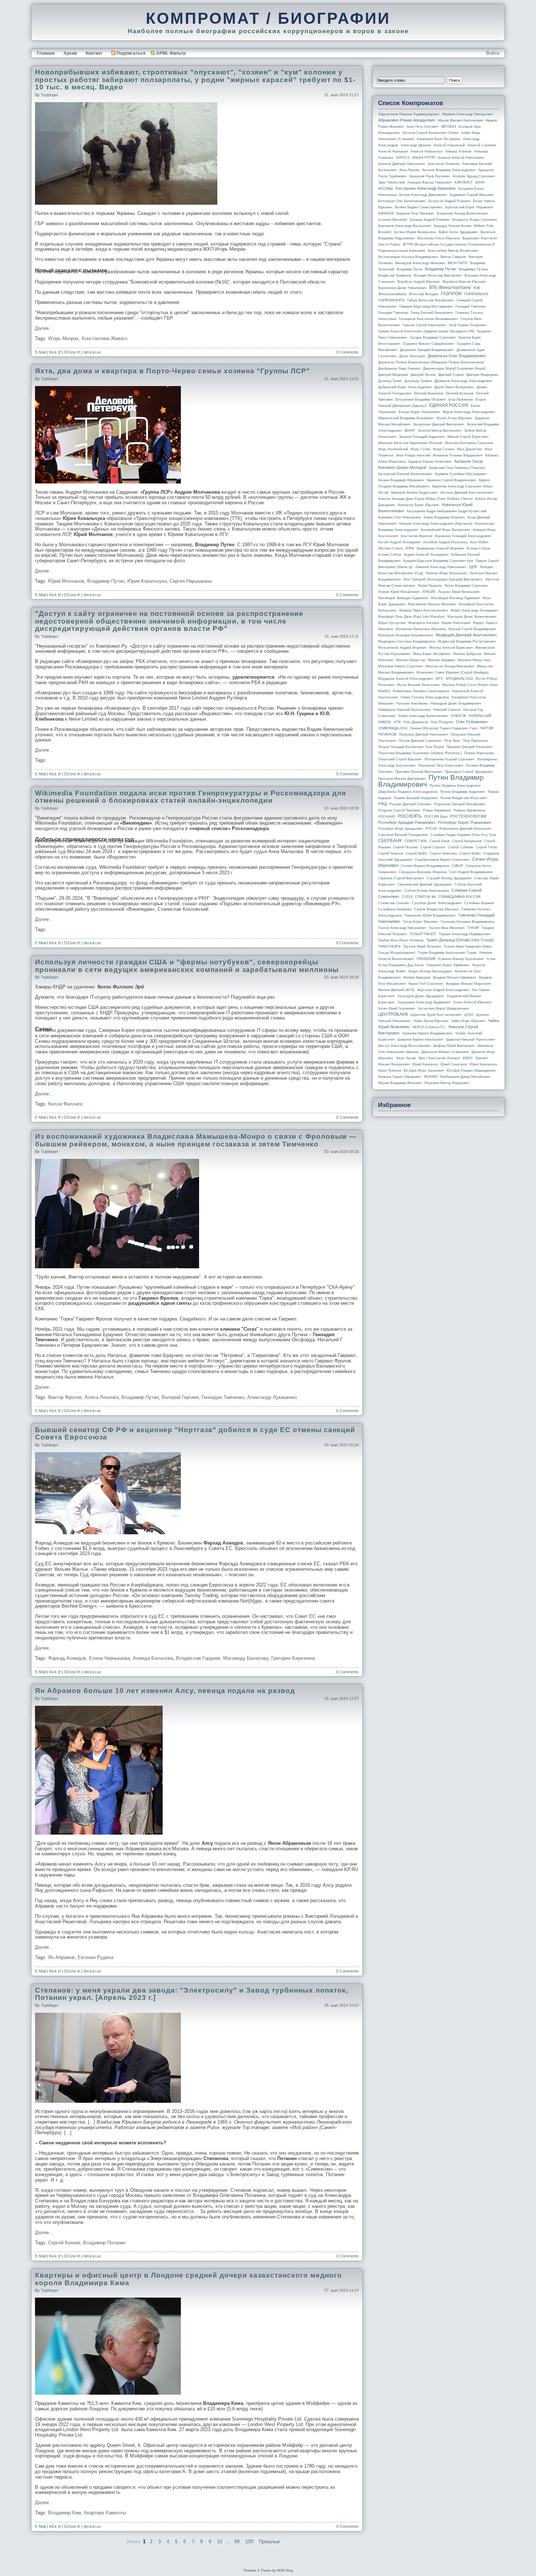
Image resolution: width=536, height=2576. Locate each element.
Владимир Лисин (410, 269)
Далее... (44, 328)
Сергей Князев (64, 2243)
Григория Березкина (293, 1658)
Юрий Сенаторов (454, 1064)
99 (237, 2542)
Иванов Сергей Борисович (468, 437)
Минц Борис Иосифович (432, 654)
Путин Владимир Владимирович (431, 781)
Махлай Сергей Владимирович (472, 629)
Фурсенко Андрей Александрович (443, 990)
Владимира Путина (473, 269)
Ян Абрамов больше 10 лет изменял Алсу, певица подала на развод (165, 1691)
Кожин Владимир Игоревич (444, 517)
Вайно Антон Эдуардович (458, 232)
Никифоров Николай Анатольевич (405, 710)
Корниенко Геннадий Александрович (463, 536)
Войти (493, 53)
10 (220, 2542)
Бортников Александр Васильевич (405, 226)
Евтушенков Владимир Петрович (421, 400)
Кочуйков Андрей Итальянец (445, 542)
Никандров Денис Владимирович (456, 703)
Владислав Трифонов (395, 275)
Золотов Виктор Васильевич (440, 431)
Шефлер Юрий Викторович (454, 1046)
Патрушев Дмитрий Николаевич (424, 734)
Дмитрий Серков (451, 375)
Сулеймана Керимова (395, 909)
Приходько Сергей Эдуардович (469, 772)
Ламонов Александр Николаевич (441, 567)
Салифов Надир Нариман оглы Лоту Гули (463, 835)
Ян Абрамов (61, 1957)
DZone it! (72, 352)
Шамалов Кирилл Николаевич (420, 1040)
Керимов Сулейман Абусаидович (461, 474)
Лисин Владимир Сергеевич (466, 586)
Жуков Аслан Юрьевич (454, 418)
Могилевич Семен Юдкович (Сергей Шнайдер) (453, 672)
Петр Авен (452, 741)
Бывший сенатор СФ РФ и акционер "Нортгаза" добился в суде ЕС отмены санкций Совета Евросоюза (195, 1434)
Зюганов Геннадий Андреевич (422, 437)
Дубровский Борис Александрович (405, 387)
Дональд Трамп (390, 381)
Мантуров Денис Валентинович (472, 617)
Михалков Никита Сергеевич (401, 666)
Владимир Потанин (104, 2243)
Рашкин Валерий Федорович (416, 798)
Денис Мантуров (412, 356)
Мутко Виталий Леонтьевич (418, 685)
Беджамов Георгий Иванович (472, 195)
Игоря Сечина (444, 449)
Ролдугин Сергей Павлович (399, 810)
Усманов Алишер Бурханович (461, 959)
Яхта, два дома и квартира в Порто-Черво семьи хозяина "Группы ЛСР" (172, 371)
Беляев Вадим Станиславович (419, 207)
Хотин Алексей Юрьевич (472, 1002)
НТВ (397, 722)
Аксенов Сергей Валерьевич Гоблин (431, 133)
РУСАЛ (431, 829)
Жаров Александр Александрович (469, 412)
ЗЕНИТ (410, 431)
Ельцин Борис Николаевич (419, 412)
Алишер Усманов (458, 151)
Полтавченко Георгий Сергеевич (449, 759)
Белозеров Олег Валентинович (402, 201)
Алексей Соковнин (482, 145)
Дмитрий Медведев (393, 375)
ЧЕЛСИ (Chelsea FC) (429, 1027)
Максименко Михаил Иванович (432, 604)
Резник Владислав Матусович (464, 798)
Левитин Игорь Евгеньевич (446, 573)
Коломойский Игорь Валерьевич (446, 530)
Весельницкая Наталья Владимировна (408, 257)
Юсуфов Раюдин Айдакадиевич (471, 1071)
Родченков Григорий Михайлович (460, 804)
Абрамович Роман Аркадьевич (407, 120)
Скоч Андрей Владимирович (471, 872)
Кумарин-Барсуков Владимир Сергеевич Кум (438, 561)
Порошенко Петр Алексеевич (441, 766)
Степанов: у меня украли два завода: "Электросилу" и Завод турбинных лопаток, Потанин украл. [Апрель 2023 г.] (192, 1994)
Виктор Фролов (65, 1397)
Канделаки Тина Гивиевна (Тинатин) (457, 468)
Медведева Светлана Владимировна (407, 641)
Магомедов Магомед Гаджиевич (456, 598)
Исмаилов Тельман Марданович (458, 455)
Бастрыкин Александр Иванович (426, 188)
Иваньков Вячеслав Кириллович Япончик (410, 443)
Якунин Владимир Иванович (400, 1083)
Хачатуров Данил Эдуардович (421, 996)
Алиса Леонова (102, 1397)
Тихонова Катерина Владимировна (467, 922)
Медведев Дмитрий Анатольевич (466, 635)
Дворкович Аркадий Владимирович (427, 350)
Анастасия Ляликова (444, 164)
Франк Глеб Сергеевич (426, 984)
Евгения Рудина (96, 1957)
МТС (440, 679)
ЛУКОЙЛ (429, 592)
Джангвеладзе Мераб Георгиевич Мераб (454, 369)
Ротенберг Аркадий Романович (407, 822)
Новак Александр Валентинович (423, 716)
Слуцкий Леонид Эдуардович (449, 878)
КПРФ (410, 548)
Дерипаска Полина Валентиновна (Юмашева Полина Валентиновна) (431, 362)
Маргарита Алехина (424, 623)
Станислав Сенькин (394, 903)
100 (249, 2542)
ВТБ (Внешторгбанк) (450, 288)
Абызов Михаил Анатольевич (460, 120)
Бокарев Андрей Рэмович (430, 220)
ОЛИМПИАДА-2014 (393, 728)
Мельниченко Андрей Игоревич (402, 648)
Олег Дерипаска (416, 722)
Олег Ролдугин (442, 722)
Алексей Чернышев (393, 151)
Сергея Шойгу (470, 853)
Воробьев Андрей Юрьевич (419, 282)
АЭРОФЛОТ (464, 182)
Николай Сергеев (447, 710)
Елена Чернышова (109, 1658)
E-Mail (40, 352)
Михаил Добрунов (467, 654)
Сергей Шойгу (417, 853)
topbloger (50, 95)
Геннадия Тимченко (223, 1397)
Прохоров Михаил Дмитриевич (402, 779)
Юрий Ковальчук (425, 1064)
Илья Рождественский (413, 455)
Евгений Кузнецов (460, 393)
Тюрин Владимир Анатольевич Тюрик (447, 953)
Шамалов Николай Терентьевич (471, 1040)
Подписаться (131, 53)
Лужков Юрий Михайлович (399, 592)
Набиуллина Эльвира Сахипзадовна (421, 691)
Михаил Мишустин (411, 660)
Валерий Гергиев (180, 1397)
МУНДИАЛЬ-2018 (459, 679)
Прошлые (269, 2542)
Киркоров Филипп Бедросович (415, 493)
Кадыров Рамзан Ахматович (430, 462)
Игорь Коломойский (393, 449)
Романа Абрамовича (469, 810)
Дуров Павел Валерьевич (454, 387)
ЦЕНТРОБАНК (393, 1014)
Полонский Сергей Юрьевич (400, 759)
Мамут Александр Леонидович (474, 610)
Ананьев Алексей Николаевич (461, 158)
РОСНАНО (387, 817)
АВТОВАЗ (448, 127)
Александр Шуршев (416, 145)
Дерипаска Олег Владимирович (457, 356)
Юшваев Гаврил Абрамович (400, 1077)
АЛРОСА (403, 158)
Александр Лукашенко (272, 1397)
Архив (70, 53)
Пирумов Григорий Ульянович (469, 747)
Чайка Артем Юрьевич (431, 1021)
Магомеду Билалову (246, 1658)
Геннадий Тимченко (471, 306)
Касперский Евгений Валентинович (405, 474)
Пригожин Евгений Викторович (419, 772)
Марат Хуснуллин (392, 623)
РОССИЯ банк (436, 817)
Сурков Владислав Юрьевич (436, 909)
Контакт (94, 53)
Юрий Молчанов (66, 581)
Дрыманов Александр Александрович (463, 381)
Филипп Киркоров (417, 977)
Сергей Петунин (405, 847)
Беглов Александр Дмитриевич (423, 195)
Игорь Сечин (420, 449)
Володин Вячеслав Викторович (438, 275)
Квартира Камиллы (105, 2513)
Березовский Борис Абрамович (469, 207)
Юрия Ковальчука (147, 581)
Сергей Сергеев (433, 847)
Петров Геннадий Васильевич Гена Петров (411, 747)
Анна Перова (409, 170)
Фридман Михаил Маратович (469, 984)
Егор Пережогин (461, 400)
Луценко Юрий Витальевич (459, 592)
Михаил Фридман (442, 660)
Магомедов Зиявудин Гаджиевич (403, 598)
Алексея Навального (427, 151)
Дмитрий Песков (423, 375)
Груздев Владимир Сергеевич (433, 338)
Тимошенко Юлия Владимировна (430, 915)
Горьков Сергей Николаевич (424, 325)
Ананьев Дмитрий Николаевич (402, 164)
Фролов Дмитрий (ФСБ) (396, 990)
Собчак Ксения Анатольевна (427, 891)
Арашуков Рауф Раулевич (430, 176)
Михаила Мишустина (474, 660)
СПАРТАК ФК (425, 897)
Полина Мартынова (479, 753)
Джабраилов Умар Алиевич (399, 369)
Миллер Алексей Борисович (451, 648)
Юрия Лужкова (390, 1071)
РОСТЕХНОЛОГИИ (468, 816)
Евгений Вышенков (429, 393)
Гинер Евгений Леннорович (432, 313)
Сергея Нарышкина (191, 581)
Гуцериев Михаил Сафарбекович (429, 344)
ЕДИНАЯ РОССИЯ (449, 405)
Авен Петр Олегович (422, 127)
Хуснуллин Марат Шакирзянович (443, 1009)
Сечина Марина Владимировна (425, 866)
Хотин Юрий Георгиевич (397, 1009)
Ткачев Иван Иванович (447, 928)
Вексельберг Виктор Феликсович (453, 251)
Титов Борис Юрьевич (420, 922)
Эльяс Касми (406, 1058)
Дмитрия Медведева (482, 375)
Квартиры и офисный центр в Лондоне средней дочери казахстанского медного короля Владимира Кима (189, 2279)
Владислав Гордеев (198, 1658)
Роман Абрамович (437, 810)
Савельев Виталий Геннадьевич (403, 835)
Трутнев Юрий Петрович (422, 946)
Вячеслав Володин (424, 294)
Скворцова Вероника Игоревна (423, 872)
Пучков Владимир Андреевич (463, 792)
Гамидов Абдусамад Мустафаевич (426, 306)
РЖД (382, 804)
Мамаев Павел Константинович (424, 610)
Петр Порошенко (475, 741)
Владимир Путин (106, 581)
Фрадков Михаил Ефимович (455, 977)
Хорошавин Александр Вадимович (424, 1002)
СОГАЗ (407, 897)
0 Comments (347, 352)
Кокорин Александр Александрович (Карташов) (436, 524)
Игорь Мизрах (63, 338)
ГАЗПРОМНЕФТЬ (391, 300)
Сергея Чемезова (443, 853)
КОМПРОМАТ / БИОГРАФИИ (268, 18)
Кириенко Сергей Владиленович (451, 480)
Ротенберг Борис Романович (465, 822)
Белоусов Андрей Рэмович (449, 201)
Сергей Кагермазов (467, 841)
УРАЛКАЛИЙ (426, 959)
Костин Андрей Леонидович (399, 542)
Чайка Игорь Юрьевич (468, 1021)
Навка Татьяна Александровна (425, 697)
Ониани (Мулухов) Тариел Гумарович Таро (444, 728)
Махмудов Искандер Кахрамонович (406, 635)
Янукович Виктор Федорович (447, 1083)
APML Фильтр (171, 53)
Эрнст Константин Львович (439, 1058)
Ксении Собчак (478, 548)
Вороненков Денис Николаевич (402, 288)
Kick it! (55, 352)
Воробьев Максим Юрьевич (464, 282)
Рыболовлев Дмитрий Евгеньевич (465, 829)
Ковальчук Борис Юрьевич (419, 505)
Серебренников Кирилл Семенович (442, 860)
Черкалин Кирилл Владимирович (427, 1033)
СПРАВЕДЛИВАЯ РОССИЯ (459, 897)
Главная (46, 53)
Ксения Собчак (390, 555)
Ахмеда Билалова (153, 1658)
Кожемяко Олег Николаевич (400, 517)
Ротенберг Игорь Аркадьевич (401, 829)
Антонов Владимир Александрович (449, 170)
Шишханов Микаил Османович (445, 1052)
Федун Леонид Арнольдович (430, 971)
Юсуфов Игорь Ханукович (424, 1071)
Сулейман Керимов (479, 903)
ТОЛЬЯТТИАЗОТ (423, 934)
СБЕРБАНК (390, 841)
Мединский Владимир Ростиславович (467, 641)
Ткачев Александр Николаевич (402, 928)
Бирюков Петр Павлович (415, 213)
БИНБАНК (386, 213)
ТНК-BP (473, 928)
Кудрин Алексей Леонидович (426, 555)
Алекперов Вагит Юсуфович (439, 139)
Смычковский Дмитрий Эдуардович (425, 884)
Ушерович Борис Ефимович (448, 965)
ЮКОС (468, 1058)
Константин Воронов (417, 536)
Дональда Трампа (418, 381)
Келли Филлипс (66, 1104)
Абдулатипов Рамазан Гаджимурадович (409, 114)
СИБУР (457, 866)
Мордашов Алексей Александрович (406, 679)
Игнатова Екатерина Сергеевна (469, 443)
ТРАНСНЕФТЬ (389, 946)
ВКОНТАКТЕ (458, 263)
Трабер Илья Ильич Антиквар (401, 940)
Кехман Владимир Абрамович (401, 480)
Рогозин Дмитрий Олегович (410, 804)
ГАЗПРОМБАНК (476, 294)
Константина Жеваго (104, 338)
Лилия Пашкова (430, 586)
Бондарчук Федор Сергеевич (475, 220)
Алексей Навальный (449, 145)
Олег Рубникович (472, 722)
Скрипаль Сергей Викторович (401, 878)
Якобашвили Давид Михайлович (465, 1077)
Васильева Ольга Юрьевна (439, 238)
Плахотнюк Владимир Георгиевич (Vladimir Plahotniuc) (420, 753)
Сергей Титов (486, 847)
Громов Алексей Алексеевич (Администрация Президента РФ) (426, 331)
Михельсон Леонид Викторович (450, 666)
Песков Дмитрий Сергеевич (420, 741)
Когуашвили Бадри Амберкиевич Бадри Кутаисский (447, 511)
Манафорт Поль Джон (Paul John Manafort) (411, 617)
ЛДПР (473, 567)
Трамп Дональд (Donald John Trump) (460, 940)
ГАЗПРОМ (451, 294)
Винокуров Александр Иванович (420, 263)
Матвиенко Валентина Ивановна (421, 629)
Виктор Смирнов (453, 257)
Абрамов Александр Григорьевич (467, 114)
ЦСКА (469, 1015)
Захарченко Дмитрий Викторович (439, 424)
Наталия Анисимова (412, 703)
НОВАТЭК (458, 716)
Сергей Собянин (461, 847)
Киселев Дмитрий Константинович (467, 493)
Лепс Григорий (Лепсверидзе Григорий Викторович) (443, 579)
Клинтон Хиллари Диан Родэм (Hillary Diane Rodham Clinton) (425, 499)
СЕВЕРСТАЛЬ (416, 841)
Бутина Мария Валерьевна (415, 232)
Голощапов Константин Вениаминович (428, 319)
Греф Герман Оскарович (468, 325)
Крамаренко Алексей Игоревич (440, 548)
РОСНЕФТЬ (410, 816)
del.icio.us (92, 352)
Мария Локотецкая (456, 623)
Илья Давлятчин (469, 449)
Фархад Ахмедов (67, 1658)
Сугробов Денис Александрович (437, 903)
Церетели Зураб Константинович (436, 1015)
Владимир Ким (65, 2513)
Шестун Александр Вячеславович (404, 1046)
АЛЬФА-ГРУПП (424, 158)
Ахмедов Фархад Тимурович (430, 182)
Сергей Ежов (440, 841)
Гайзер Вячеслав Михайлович (431, 300)
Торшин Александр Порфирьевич (465, 934)
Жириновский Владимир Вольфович (406, 418)
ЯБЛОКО (431, 1077)
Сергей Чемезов (391, 853)
